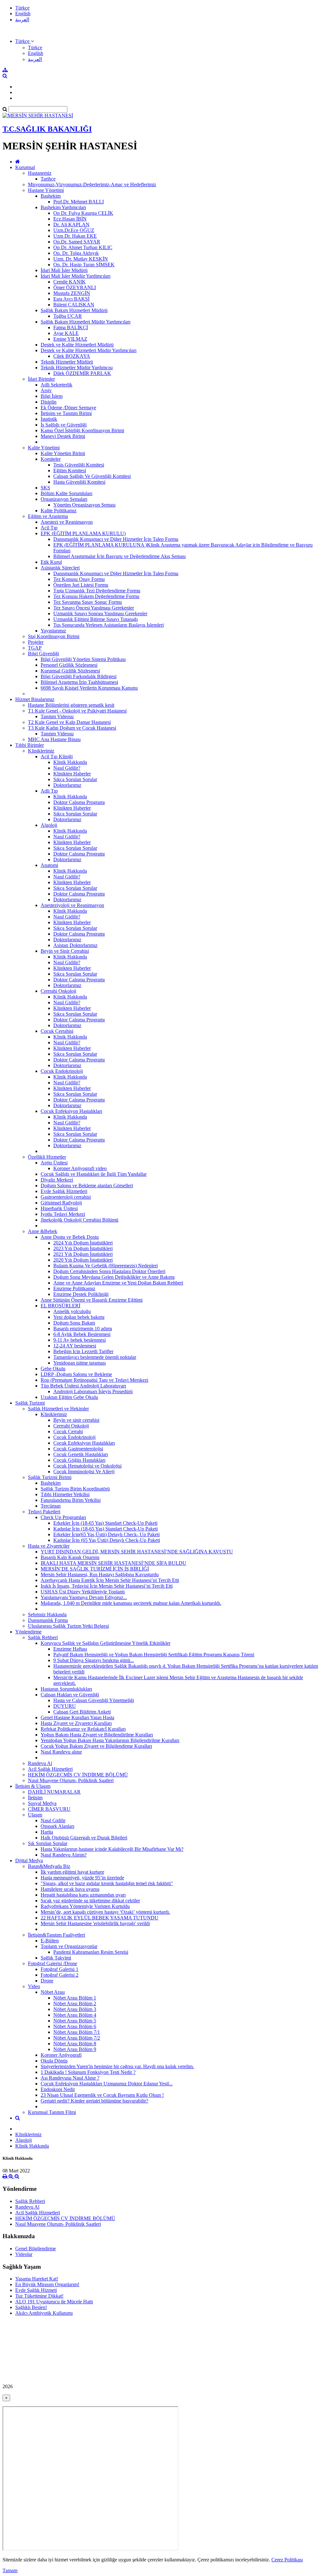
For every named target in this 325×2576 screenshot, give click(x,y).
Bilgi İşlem (52, 396)
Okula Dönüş (54, 2061)
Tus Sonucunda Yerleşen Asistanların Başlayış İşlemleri (109, 625)
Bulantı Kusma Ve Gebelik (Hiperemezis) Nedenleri (106, 1266)
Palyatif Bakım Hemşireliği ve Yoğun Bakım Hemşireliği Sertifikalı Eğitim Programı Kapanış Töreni (154, 1655)
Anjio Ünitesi (54, 1163)
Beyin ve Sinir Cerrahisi (65, 951)
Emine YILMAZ (70, 339)
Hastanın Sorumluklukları (66, 1689)
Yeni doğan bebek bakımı (79, 1317)
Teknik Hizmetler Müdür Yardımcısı (77, 368)
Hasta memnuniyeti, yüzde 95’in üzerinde (82, 1878)
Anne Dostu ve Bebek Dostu (70, 1237)
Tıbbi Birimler (30, 745)
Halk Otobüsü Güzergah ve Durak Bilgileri (84, 1838)
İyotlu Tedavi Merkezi (63, 1214)
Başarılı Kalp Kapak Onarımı (70, 1557)
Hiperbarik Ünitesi (59, 1208)
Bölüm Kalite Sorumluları (66, 493)
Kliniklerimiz (41, 751)
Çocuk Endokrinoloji (62, 1071)
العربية (22, 20)
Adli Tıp (49, 791)
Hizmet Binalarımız (35, 699)
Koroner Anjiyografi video (80, 1168)
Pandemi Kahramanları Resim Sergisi (91, 1952)
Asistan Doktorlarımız (75, 945)
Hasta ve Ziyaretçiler (49, 1546)
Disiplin (49, 402)
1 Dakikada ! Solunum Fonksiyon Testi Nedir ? (88, 2072)
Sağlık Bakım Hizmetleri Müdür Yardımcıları (86, 322)
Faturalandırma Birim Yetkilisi (71, 1500)
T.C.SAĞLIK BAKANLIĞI (47, 129)
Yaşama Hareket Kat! (37, 2279)
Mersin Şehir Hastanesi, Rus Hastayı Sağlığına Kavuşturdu (100, 1574)
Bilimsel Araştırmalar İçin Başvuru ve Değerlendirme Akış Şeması (119, 556)
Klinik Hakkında (70, 762)
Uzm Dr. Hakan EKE (75, 236)
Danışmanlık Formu (48, 1620)
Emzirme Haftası (70, 1649)
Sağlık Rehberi (43, 1637)
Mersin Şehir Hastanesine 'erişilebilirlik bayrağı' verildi (95, 1923)
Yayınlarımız (53, 631)
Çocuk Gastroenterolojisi (78, 1449)
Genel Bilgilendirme (36, 2249)
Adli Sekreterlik (56, 385)
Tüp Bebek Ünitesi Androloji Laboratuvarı (83, 1386)
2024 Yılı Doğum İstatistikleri (83, 1243)
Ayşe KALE (66, 333)
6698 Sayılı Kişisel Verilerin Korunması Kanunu (89, 688)
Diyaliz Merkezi (57, 1180)
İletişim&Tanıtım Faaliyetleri (56, 1935)
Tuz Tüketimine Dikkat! (39, 2296)
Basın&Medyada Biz (49, 1866)
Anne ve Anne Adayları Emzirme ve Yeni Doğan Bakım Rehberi (118, 1283)
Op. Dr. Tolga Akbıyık (76, 253)
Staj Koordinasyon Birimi (54, 636)
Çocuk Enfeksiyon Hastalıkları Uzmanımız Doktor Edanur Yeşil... (107, 2084)
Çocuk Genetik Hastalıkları (81, 1454)
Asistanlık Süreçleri (60, 568)
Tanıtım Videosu (57, 716)
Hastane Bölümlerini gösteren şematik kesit (71, 705)
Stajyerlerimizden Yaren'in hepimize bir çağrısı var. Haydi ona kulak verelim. (117, 2066)
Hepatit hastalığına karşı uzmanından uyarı (83, 1895)
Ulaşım (35, 1815)
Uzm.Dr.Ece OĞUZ (74, 230)
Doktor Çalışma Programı (79, 802)
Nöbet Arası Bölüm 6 (75, 2026)
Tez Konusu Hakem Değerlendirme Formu (96, 596)
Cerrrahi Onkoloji (58, 991)
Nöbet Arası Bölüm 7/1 (77, 2032)
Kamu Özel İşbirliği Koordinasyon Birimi (82, 430)
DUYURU (65, 1706)
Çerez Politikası (287, 2560)
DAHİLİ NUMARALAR (54, 1792)
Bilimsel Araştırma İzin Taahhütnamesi (79, 682)
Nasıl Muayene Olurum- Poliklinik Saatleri (71, 1780)
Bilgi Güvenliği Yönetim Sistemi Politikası (83, 659)
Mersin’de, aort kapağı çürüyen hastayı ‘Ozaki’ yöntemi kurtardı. (105, 1912)
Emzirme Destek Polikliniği (81, 1294)
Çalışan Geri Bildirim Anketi (82, 1712)
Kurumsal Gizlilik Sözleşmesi (70, 671)
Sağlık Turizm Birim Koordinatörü (75, 1489)
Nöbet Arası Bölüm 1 (75, 1998)
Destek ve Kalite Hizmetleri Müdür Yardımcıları (89, 350)
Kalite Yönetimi (44, 448)
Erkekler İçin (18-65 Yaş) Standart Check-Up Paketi (105, 1523)
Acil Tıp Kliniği (57, 756)
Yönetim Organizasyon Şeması (84, 505)
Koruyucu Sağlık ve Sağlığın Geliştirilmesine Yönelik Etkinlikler (106, 1643)
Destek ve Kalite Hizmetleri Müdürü (77, 345)
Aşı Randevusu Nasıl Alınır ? (70, 2078)
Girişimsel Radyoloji (61, 1203)
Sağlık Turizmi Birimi (50, 1477)
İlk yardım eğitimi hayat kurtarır (72, 1872)
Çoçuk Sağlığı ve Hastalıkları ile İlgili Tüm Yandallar (94, 1174)
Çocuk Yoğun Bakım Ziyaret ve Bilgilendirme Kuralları (96, 1746)
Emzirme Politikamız (74, 1288)
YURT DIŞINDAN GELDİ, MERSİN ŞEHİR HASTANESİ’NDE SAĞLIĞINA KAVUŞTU (137, 1552)
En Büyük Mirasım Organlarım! (47, 2284)
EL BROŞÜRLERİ (60, 1306)
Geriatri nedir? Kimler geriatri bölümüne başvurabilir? (94, 2101)
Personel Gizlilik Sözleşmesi (69, 665)
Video (34, 1986)
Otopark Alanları (57, 1826)
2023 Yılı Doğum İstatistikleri (83, 1248)
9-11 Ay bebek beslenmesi (80, 1340)
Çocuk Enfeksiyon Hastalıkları (71, 1111)
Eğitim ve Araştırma (48, 516)
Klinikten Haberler (72, 774)
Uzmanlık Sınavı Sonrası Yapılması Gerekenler (100, 613)
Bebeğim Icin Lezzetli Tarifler (83, 1351)
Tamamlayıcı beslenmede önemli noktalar (95, 1357)
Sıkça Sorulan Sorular (75, 779)
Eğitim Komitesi (70, 470)
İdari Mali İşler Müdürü (64, 270)
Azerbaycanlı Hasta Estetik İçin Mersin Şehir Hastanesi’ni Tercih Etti (110, 1580)
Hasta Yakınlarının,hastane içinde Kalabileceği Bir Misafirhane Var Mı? (112, 1849)
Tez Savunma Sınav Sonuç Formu (88, 602)
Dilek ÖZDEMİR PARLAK (82, 373)
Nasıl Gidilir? (67, 768)
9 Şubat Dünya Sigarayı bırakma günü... (94, 1660)
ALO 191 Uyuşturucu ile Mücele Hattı (54, 2302)
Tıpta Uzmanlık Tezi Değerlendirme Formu (97, 591)
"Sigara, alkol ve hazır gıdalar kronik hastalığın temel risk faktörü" (107, 1883)
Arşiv (46, 390)
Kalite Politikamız (59, 511)
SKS (45, 488)
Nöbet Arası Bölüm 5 (75, 2021)
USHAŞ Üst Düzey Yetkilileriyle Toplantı (83, 1592)
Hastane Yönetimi (46, 190)
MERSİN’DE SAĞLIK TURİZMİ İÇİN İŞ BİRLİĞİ (95, 1569)
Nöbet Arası (53, 1992)
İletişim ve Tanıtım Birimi (66, 413)
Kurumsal (25, 167)
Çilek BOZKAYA (72, 356)
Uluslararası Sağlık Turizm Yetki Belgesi (68, 1626)
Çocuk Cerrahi (68, 1431)
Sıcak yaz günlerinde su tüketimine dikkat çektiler (90, 1901)
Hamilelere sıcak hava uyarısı (70, 1889)
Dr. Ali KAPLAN (71, 225)
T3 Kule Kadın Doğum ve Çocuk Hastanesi (72, 728)
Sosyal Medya (42, 1803)
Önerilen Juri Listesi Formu (81, 585)
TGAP (35, 648)
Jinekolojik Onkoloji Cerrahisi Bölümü (80, 1220)
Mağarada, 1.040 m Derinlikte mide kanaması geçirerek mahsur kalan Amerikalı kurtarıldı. (131, 1603)
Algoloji (49, 825)
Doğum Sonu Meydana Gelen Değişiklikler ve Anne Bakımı (114, 1277)
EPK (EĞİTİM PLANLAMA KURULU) (83, 533)
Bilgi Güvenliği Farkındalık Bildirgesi (79, 676)
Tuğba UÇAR (68, 316)
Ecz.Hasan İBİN (70, 219)
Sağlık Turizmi (30, 1403)
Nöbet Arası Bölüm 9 (75, 2049)
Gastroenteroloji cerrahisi (66, 1197)
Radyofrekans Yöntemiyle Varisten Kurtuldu (85, 1906)
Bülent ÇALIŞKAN (74, 305)
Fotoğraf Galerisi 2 (60, 1975)
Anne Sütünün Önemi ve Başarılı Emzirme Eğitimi (92, 1300)
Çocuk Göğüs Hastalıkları (79, 1460)
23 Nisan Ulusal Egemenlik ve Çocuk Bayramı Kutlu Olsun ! (102, 2095)
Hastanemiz (40, 173)
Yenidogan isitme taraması (80, 1363)
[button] (25, 41)
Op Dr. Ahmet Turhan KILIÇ (83, 247)
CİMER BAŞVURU (49, 1809)
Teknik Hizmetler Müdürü (67, 362)
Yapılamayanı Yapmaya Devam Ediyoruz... (84, 1597)
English (23, 14)
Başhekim (51, 196)
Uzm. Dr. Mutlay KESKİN (81, 259)
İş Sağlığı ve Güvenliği (64, 425)
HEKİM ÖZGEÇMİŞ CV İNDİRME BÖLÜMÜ (78, 1775)
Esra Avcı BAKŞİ (71, 299)
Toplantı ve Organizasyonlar (69, 1946)
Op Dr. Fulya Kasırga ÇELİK (83, 213)
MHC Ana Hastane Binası (54, 739)
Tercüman (51, 1506)
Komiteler (51, 459)
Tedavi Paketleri (44, 1512)
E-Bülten (50, 1941)
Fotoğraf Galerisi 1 (60, 1969)
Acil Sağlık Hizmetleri (50, 1769)
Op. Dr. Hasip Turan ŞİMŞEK (84, 265)
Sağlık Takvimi (56, 1958)
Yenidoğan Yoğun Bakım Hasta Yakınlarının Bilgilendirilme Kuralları (110, 1740)
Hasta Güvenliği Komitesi (79, 482)
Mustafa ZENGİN (72, 293)
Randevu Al (40, 1763)
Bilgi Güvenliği (43, 654)
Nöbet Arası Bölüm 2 (75, 2004)
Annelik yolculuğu (72, 1311)
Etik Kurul (51, 562)
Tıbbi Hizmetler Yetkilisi (65, 1494)
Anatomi (49, 865)
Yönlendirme (28, 1632)
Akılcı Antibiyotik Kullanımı (44, 2313)
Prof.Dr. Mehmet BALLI (79, 202)
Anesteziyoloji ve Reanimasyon (72, 905)
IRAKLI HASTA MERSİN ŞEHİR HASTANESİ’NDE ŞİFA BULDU (113, 1563)
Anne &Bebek (43, 1231)
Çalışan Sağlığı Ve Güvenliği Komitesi (92, 476)
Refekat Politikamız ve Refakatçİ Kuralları (83, 1729)
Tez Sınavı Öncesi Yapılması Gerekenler (94, 608)
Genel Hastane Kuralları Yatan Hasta (77, 1717)
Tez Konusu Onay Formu (79, 579)
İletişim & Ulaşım (33, 1786)
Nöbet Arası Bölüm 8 (75, 2044)
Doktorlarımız (67, 785)
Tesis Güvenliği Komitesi (79, 465)
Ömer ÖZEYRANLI (75, 287)
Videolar (24, 2254)
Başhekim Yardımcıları (63, 207)
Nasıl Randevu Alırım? (64, 1855)
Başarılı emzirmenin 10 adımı (83, 1329)
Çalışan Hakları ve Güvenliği (70, 1695)
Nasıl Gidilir (53, 1820)
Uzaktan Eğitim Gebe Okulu (69, 1397)
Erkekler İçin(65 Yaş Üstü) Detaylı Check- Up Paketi (106, 1534)
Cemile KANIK (70, 282)
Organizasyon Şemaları (64, 499)
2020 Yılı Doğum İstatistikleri (83, 1260)
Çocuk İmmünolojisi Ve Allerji (84, 1472)
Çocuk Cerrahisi (57, 1031)
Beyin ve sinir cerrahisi (76, 1420)
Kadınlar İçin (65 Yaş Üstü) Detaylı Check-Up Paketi (107, 1540)
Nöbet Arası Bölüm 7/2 (77, 2038)
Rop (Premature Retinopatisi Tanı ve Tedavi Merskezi (94, 1380)
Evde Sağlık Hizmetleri (64, 1191)
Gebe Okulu (53, 1369)
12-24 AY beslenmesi (75, 1346)
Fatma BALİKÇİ (71, 327)
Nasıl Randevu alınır (61, 1752)
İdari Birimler (41, 379)
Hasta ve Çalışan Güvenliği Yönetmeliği (94, 1700)
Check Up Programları (63, 1517)
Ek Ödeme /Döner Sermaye (68, 408)
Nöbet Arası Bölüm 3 (75, 2009)
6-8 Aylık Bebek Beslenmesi (82, 1334)
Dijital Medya (29, 1860)
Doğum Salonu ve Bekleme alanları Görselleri (87, 1186)
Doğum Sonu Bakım (74, 1323)
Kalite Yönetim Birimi (63, 453)
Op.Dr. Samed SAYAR (77, 242)
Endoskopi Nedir (58, 2089)
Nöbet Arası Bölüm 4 (75, 2015)
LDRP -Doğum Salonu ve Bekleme (76, 1374)
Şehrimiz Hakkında (47, 1615)
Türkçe (22, 8)
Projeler (36, 642)
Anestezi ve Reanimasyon (67, 522)
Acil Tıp (49, 528)
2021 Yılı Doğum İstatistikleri (83, 1254)
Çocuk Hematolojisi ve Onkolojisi (87, 1466)
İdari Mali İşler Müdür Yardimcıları (76, 276)
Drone (47, 1981)
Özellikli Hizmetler (47, 1157)
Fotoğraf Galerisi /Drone (53, 1963)
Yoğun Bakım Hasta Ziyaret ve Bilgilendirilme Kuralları (97, 1735)
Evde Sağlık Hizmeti (36, 2290)
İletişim (35, 1798)
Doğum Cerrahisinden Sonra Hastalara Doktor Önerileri (109, 1271)
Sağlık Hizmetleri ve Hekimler (58, 1409)
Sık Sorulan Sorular (48, 1843)
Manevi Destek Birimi (63, 436)
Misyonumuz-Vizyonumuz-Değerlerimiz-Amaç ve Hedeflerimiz (92, 184)
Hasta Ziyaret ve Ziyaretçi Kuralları (76, 1723)
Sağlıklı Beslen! (31, 2307)
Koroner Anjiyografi (61, 2055)
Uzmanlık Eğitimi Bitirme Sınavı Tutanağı (96, 619)
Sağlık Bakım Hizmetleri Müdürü (74, 310)
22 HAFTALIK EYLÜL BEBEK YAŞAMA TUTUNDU (99, 1918)
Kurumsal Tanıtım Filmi (52, 2112)
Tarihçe (48, 179)
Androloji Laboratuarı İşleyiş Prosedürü (93, 1391)
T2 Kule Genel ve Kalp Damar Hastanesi (69, 722)
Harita (47, 1832)
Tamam (10, 2570)
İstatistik (49, 419)
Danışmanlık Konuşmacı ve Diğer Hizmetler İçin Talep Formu (116, 539)
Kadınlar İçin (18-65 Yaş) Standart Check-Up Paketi (106, 1529)
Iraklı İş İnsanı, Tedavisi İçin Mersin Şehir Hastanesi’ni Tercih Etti (107, 1586)
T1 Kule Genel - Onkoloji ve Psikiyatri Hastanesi (77, 711)
